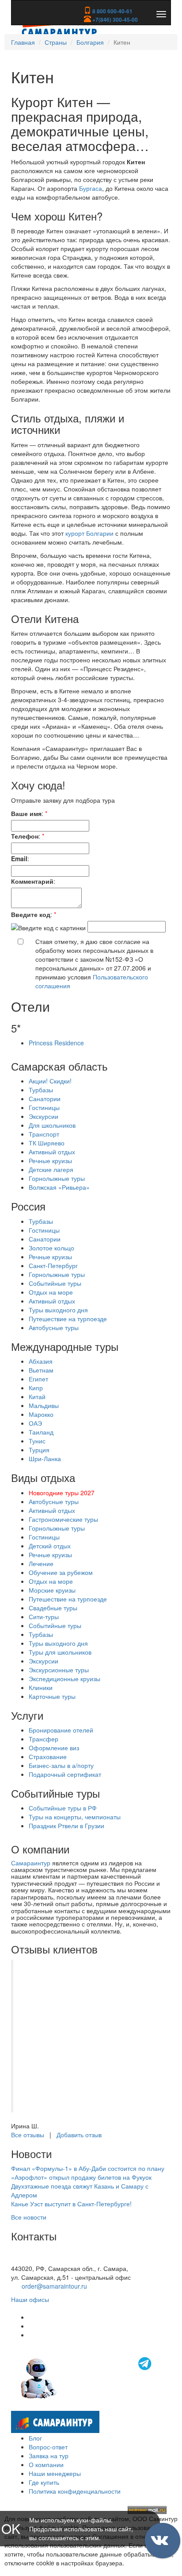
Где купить (44, 2482)
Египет (38, 1379)
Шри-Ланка (45, 1458)
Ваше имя (26, 813)
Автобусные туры (54, 1327)
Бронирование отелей (61, 1730)
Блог (35, 2438)
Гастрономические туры (63, 1519)
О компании (46, 2464)
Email (19, 859)
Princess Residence (56, 1043)
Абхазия (41, 1361)
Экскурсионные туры (59, 1670)
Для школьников (52, 1125)
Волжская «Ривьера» (59, 1187)
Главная (23, 42)
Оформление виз (54, 1748)
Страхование (48, 1756)
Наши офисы (30, 2299)
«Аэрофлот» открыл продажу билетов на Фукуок (81, 2177)
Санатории (45, 1098)
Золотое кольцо (51, 1248)
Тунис (37, 1441)
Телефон (25, 836)
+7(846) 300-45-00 (114, 19)
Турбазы (41, 1090)
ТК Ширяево (47, 1143)
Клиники (41, 1687)
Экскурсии (44, 1116)
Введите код (31, 914)
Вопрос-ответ (48, 2447)
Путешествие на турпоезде (68, 1319)
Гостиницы (44, 1107)
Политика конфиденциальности (75, 2491)
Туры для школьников (60, 1652)
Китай (37, 1396)
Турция (39, 1450)
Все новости (29, 2217)
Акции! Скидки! (50, 1081)
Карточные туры (52, 1696)
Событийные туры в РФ (63, 1808)
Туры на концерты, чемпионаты (75, 1817)
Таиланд (41, 1432)
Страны (56, 42)
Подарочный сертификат (65, 1774)
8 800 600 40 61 (34, 2259)
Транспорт (44, 1134)
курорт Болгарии (89, 533)
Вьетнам (41, 1370)
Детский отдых (50, 1546)
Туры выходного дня (58, 1310)
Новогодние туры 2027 (62, 1493)
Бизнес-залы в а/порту (61, 1765)
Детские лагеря (51, 1169)
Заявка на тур (49, 2456)
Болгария (90, 42)
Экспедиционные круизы (64, 1679)
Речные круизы (50, 1160)
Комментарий (32, 881)
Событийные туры (55, 1283)
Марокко (41, 1414)
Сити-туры (44, 1617)
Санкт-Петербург (53, 1265)
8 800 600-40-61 (112, 11)
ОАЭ (35, 1423)
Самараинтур (31, 1863)
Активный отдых (52, 1152)
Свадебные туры (53, 1608)
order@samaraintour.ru (54, 2286)
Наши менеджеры (55, 2473)
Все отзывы (28, 2135)
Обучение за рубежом (61, 1572)
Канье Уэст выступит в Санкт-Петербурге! (71, 2204)
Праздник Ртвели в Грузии (66, 1826)
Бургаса (91, 188)
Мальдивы (44, 1405)
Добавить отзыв (79, 2135)
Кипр (36, 1388)
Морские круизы (52, 1590)
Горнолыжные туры (57, 1178)
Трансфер (44, 1739)
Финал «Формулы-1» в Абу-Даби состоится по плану (88, 2168)
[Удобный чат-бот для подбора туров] (87, 2377)
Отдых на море (51, 1292)
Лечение (41, 1563)
